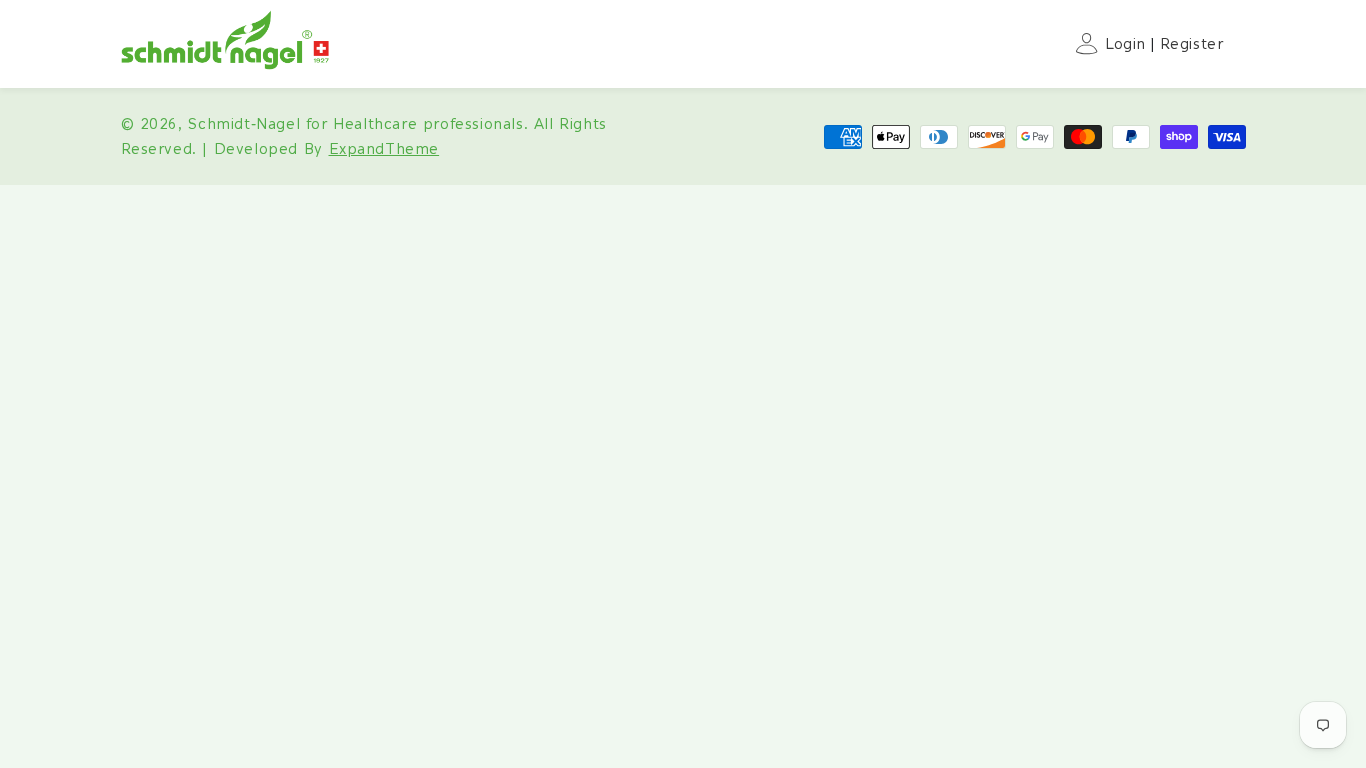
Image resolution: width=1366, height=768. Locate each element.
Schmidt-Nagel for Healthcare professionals (355, 124)
